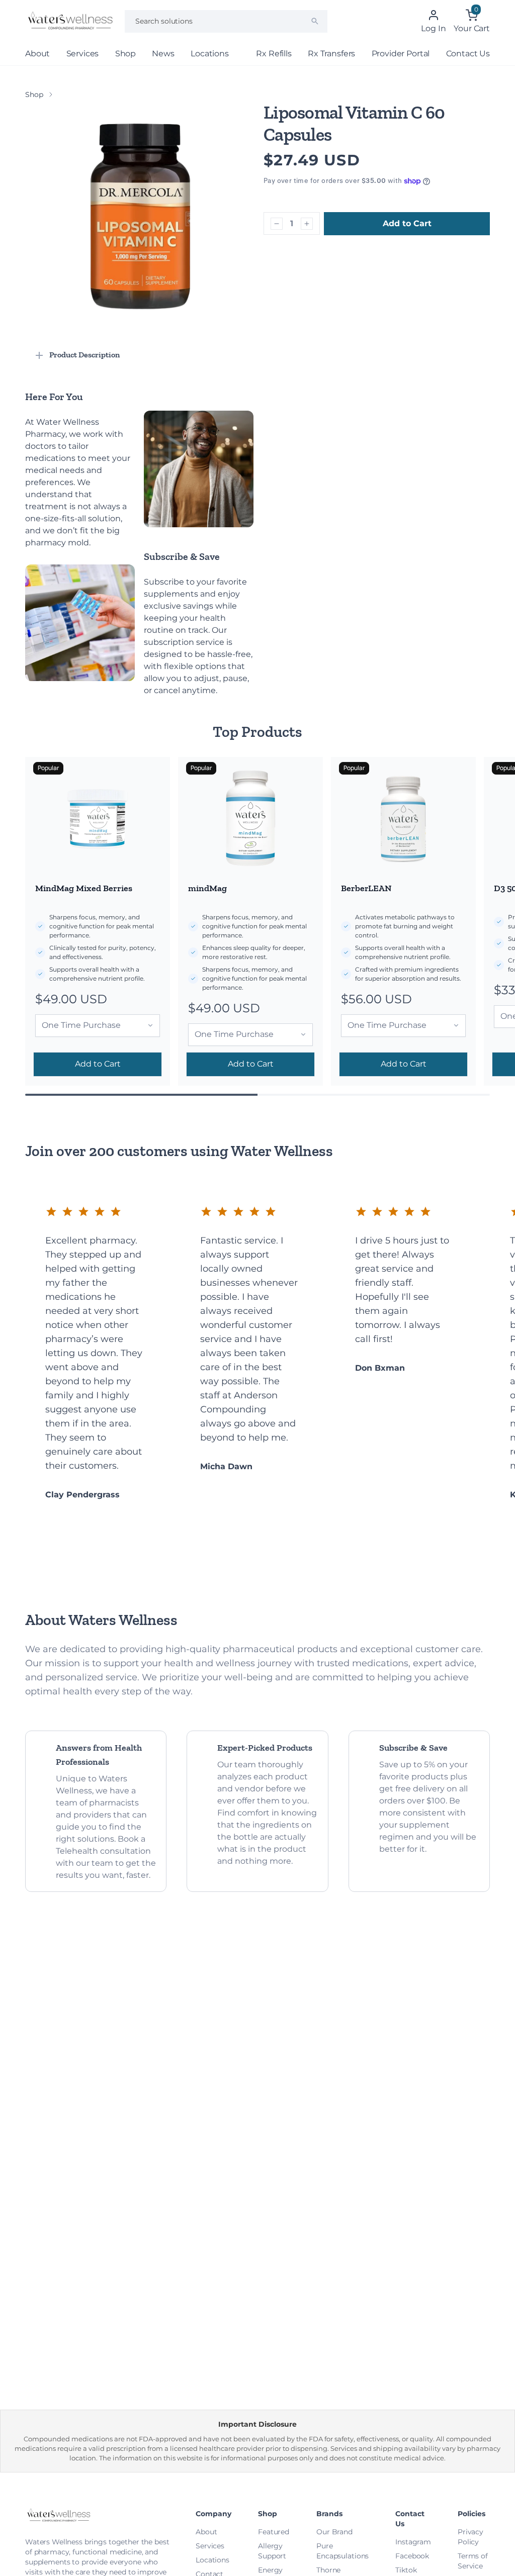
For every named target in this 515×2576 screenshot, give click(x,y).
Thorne (328, 2570)
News (163, 54)
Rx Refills (274, 54)
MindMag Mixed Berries (84, 888)
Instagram (413, 2542)
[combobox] (226, 21)
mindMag (207, 888)
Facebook (412, 2556)
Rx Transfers (331, 54)
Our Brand (334, 2532)
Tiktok (406, 2570)
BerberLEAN (366, 888)
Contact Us (468, 54)
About (37, 54)
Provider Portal (401, 54)
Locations (210, 54)
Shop (125, 54)
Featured (274, 2532)
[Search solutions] (315, 21)
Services (83, 54)
